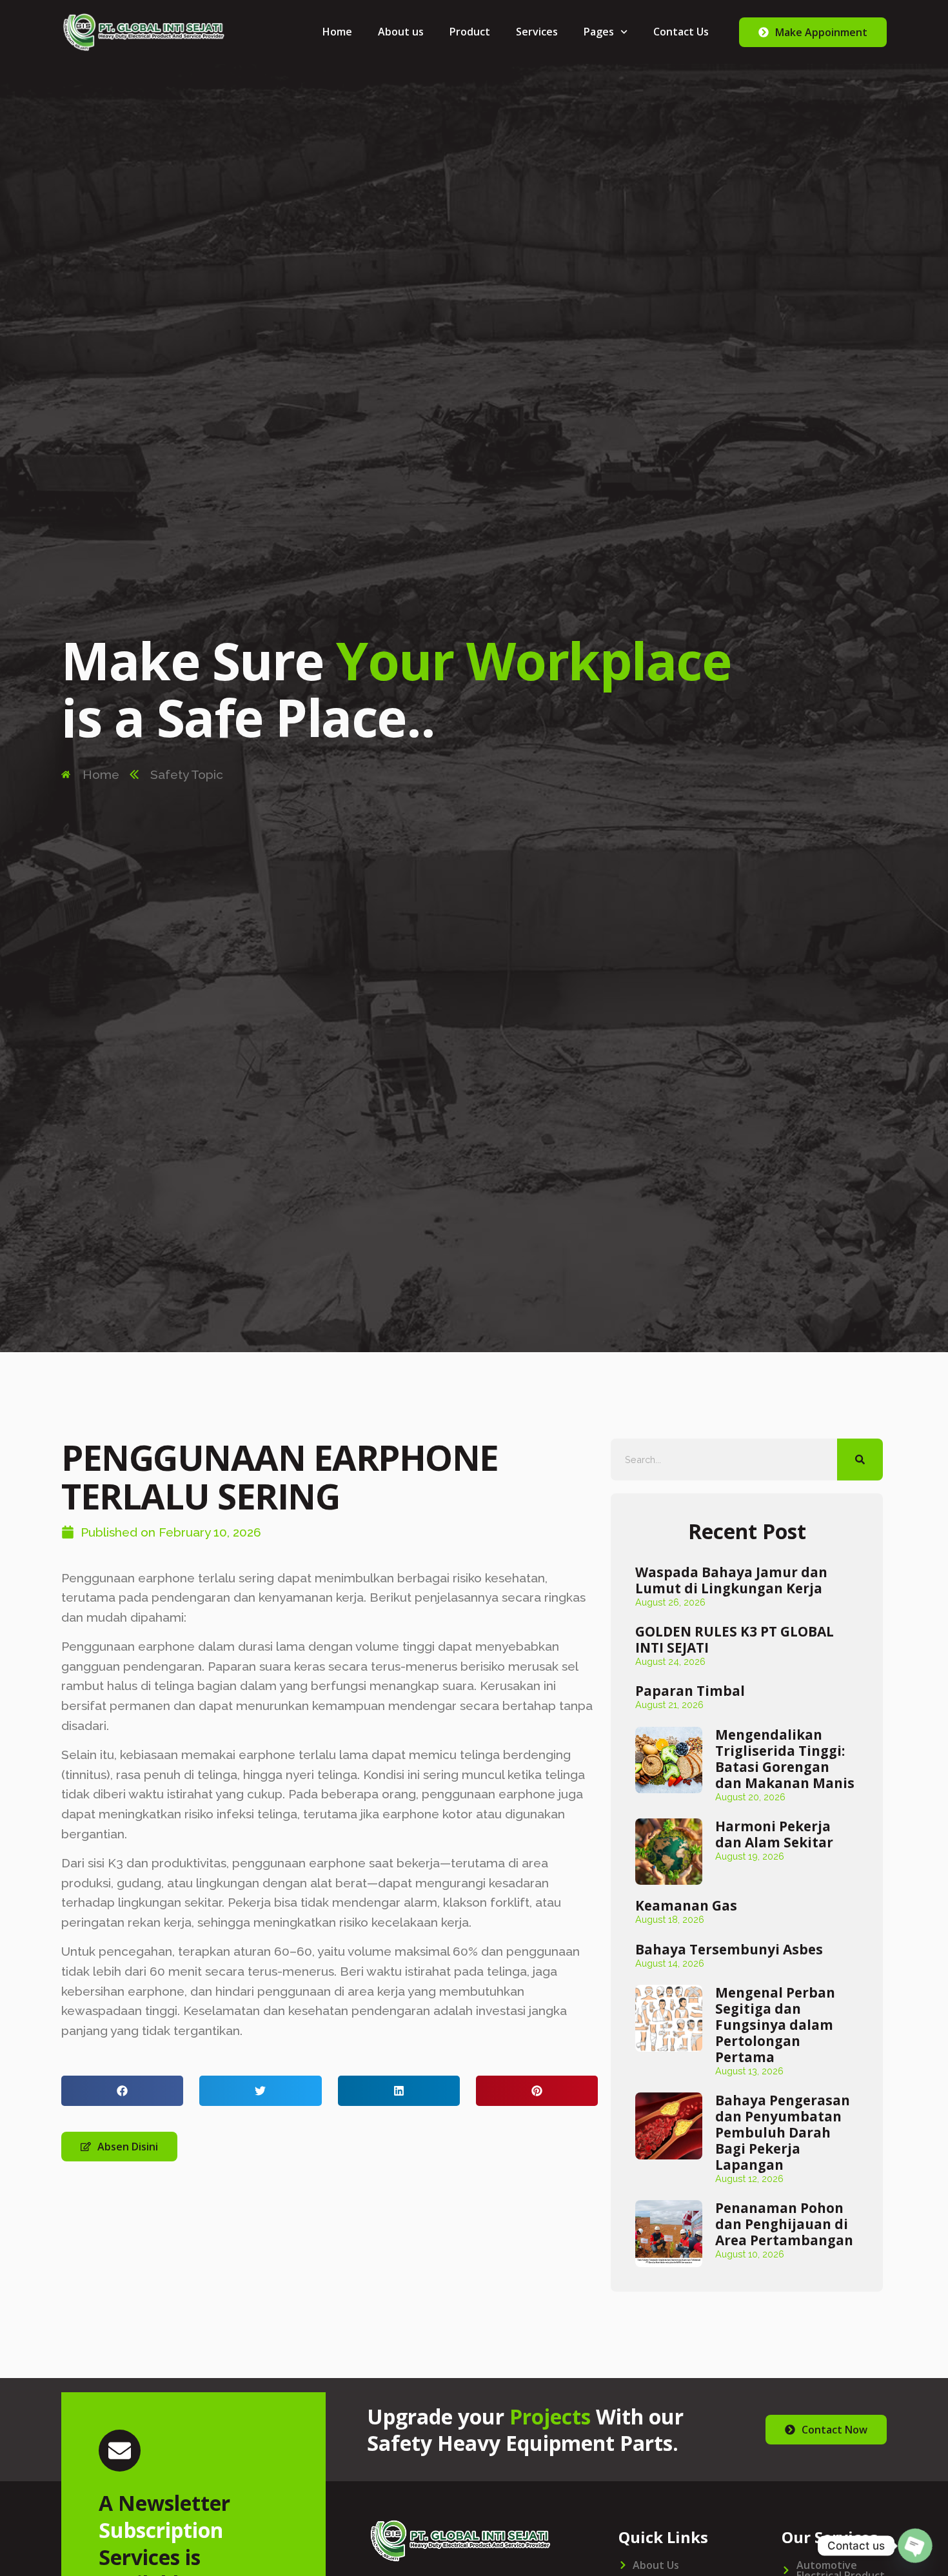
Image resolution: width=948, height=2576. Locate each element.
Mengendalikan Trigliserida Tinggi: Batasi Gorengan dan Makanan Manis (785, 1759)
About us (401, 32)
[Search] (860, 1460)
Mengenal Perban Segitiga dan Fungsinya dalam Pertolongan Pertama (775, 2025)
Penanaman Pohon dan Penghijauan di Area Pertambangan (784, 2224)
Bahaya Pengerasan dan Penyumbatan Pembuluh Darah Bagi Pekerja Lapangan (783, 2132)
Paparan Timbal (690, 1691)
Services (537, 32)
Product (470, 32)
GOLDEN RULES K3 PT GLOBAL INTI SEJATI (735, 1639)
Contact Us (681, 32)
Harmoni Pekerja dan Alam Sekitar (774, 1834)
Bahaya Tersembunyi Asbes (729, 1949)
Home (337, 32)
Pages (599, 32)
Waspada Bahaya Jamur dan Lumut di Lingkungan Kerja (731, 1580)
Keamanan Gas (686, 1905)
